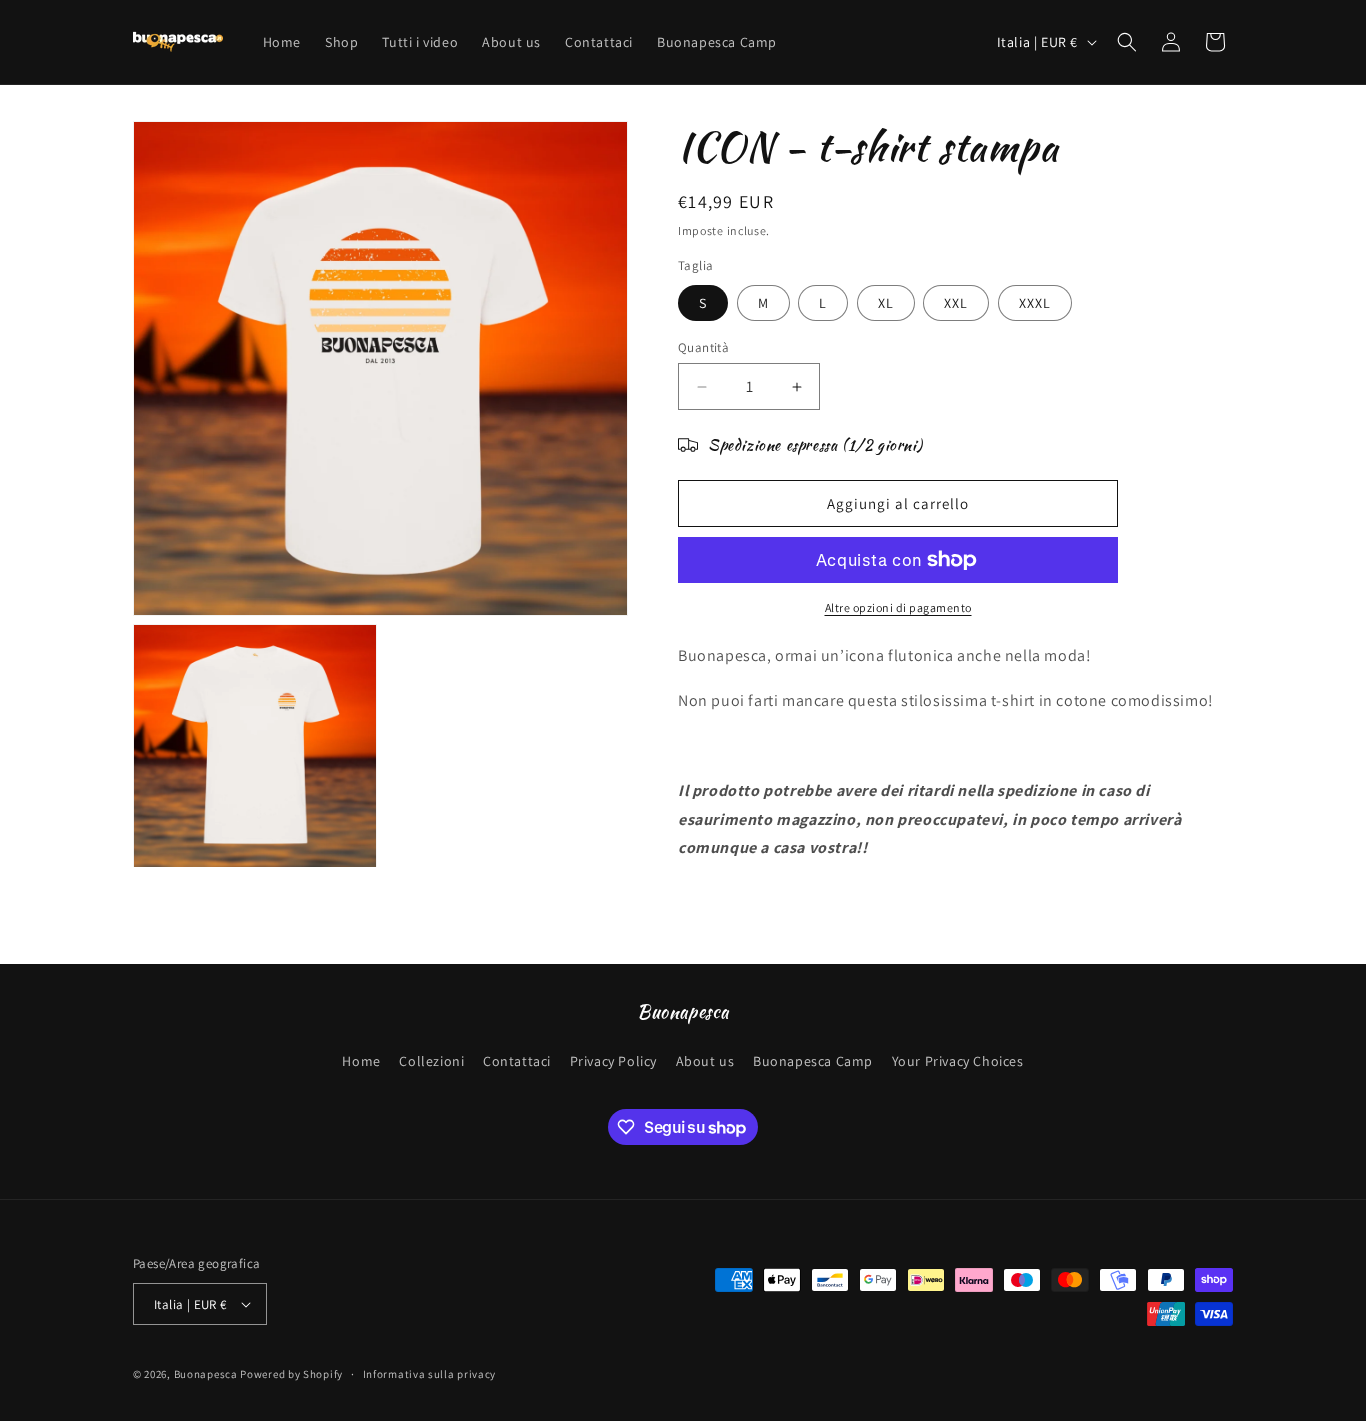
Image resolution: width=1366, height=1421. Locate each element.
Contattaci (517, 1061)
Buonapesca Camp (813, 1061)
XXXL (1035, 303)
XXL (956, 303)
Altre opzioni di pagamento (898, 607)
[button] (1127, 42)
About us (705, 1061)
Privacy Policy (613, 1061)
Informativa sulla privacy (430, 1374)
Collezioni (431, 1061)
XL (886, 303)
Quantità (703, 347)
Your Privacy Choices (958, 1061)
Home (361, 1061)
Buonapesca (206, 1374)
